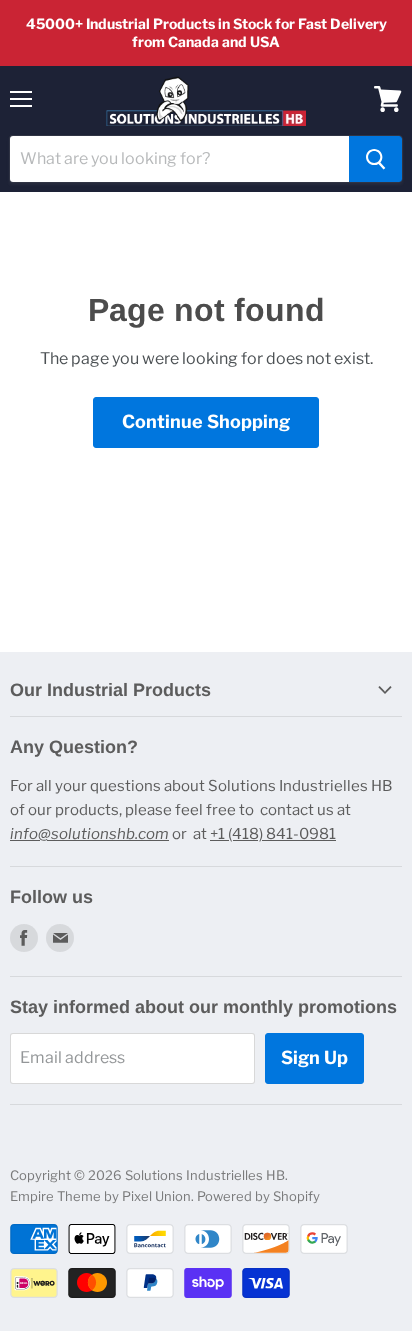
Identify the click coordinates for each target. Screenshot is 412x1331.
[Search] (375, 159)
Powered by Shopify (258, 1196)
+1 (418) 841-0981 (273, 834)
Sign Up (314, 1057)
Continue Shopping (206, 421)
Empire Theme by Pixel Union (100, 1196)
